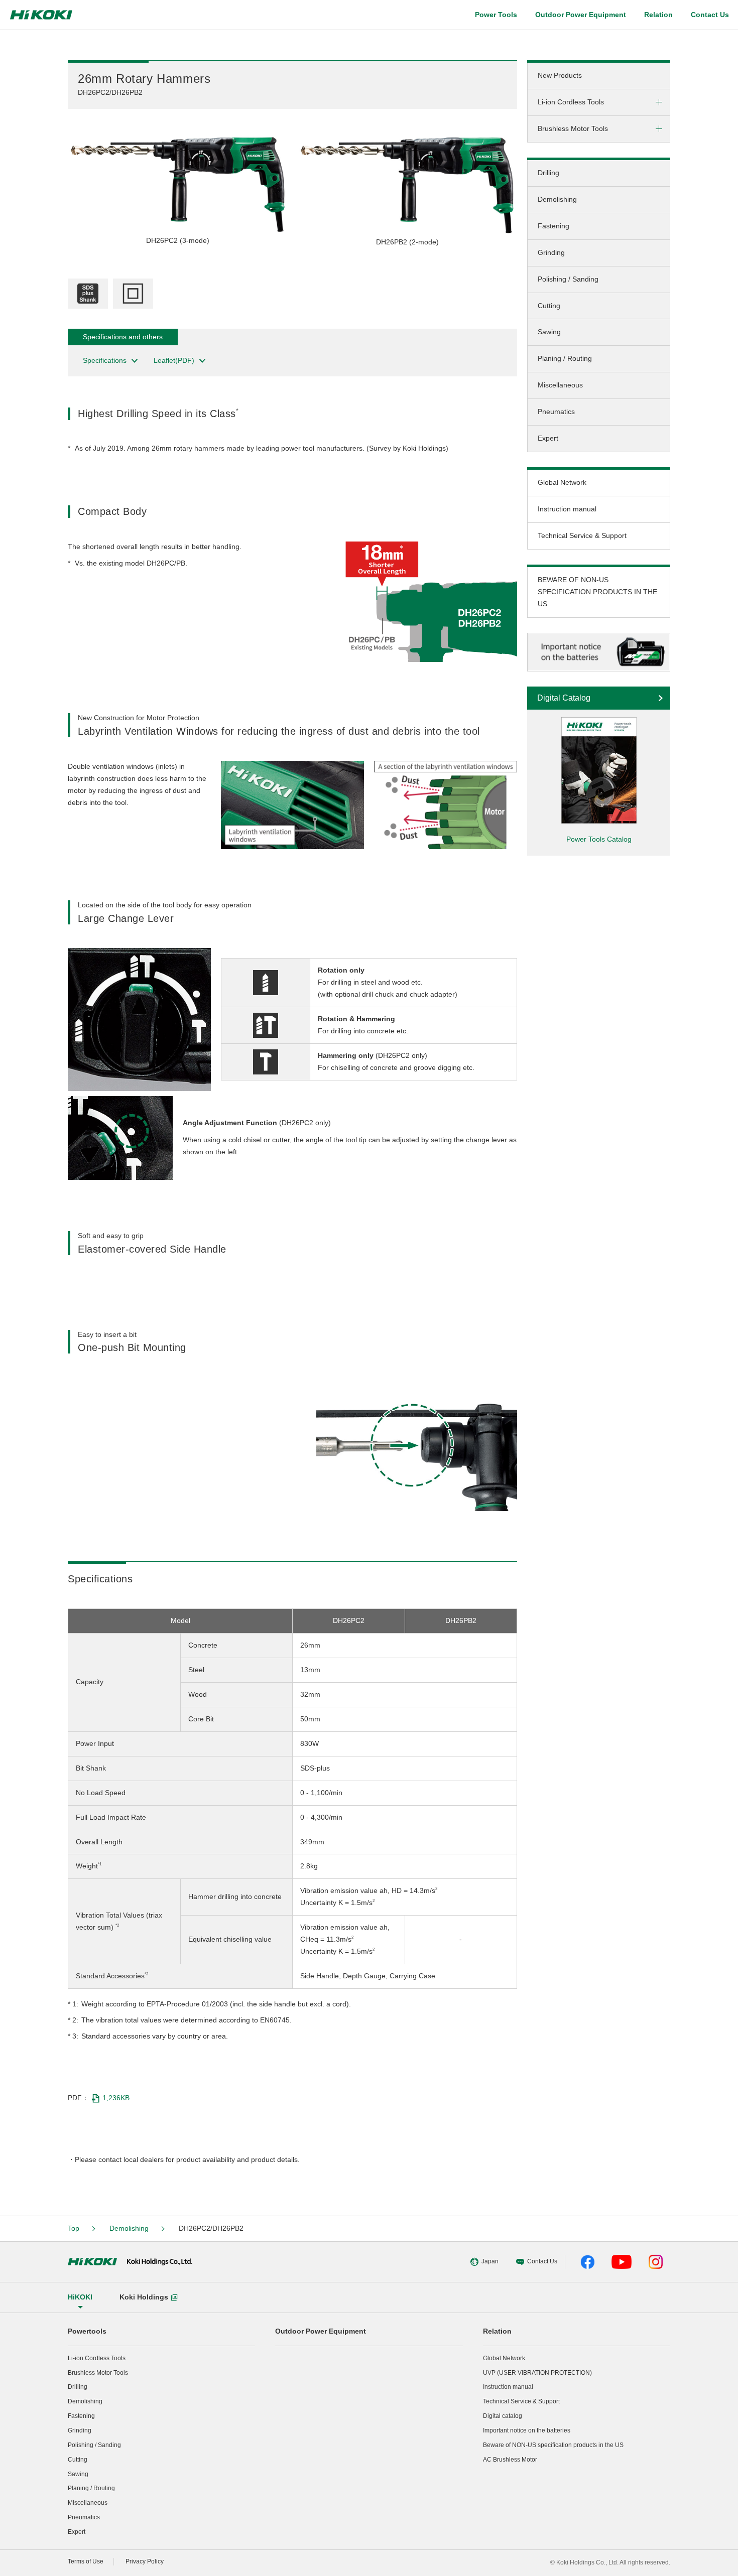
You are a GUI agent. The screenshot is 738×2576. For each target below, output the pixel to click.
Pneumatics (556, 412)
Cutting (549, 306)
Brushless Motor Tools (98, 2373)
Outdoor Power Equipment (581, 15)
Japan (490, 2261)
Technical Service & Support (582, 535)
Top (74, 2228)
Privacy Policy (145, 2561)
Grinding (551, 252)
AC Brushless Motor (510, 2460)
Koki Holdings (144, 2297)
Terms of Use (86, 2561)
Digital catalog (503, 2416)
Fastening (553, 226)
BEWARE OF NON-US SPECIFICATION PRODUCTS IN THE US (597, 592)
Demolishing (557, 199)
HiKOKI (80, 2297)
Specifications (105, 360)
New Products (560, 75)
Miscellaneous (560, 385)
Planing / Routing (565, 358)
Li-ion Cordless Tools (97, 2358)
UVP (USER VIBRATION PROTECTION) (537, 2373)
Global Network (562, 482)
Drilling (548, 173)
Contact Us (710, 15)
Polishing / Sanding (568, 279)
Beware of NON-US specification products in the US (553, 2445)
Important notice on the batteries (527, 2430)
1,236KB (116, 2098)
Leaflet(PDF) (174, 360)
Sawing (549, 332)
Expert (548, 438)
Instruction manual (567, 509)
